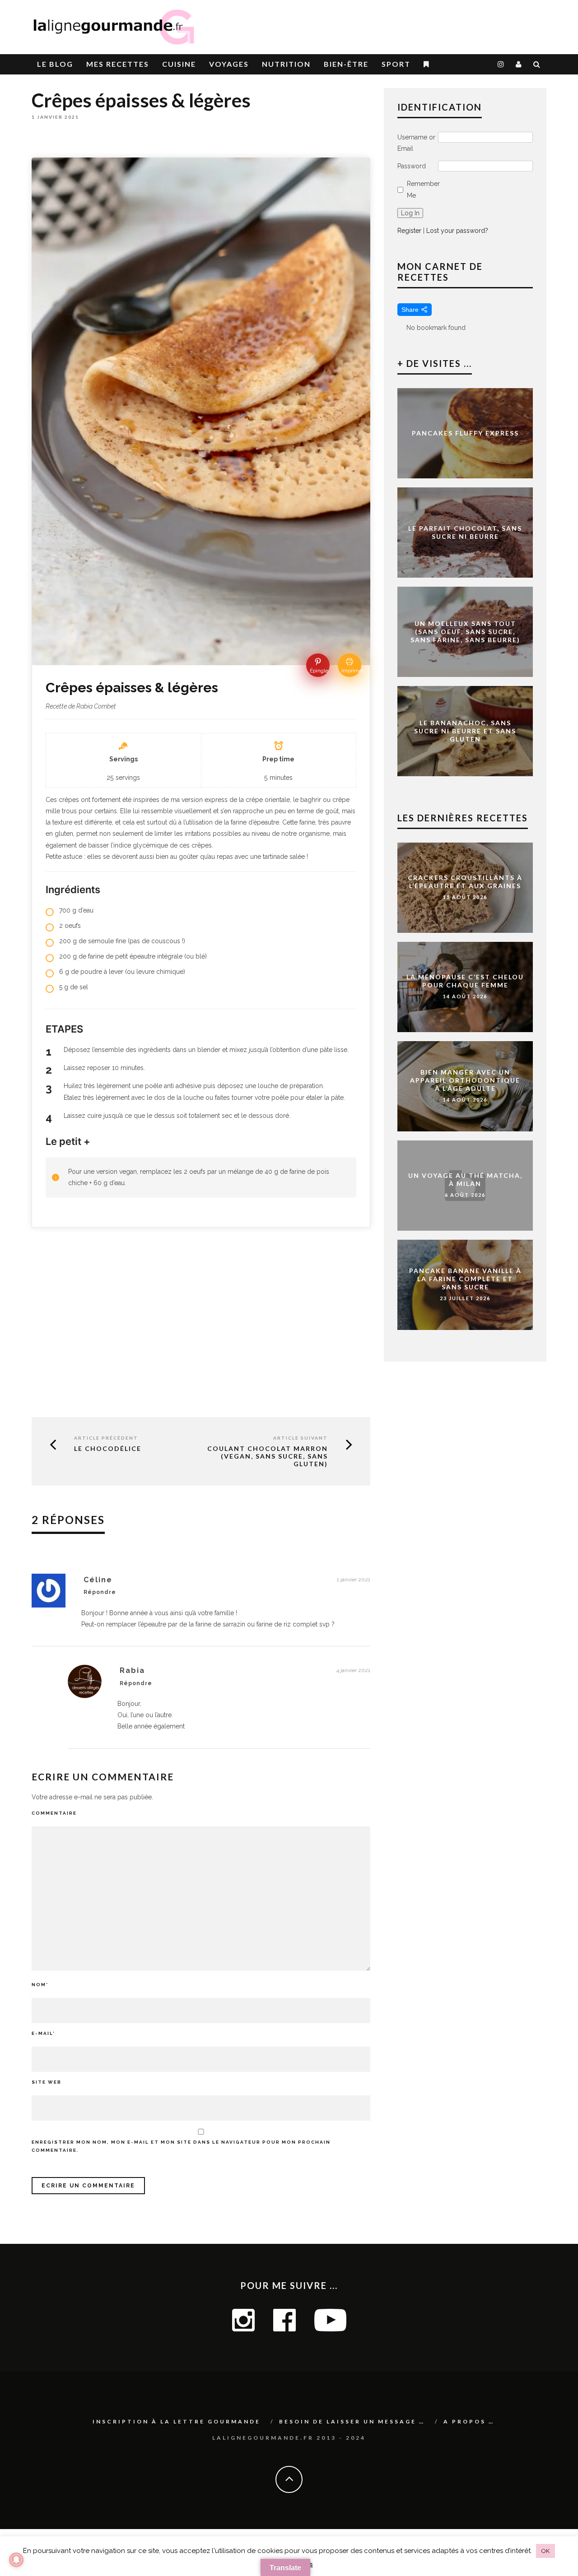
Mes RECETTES (118, 64)
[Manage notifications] (16, 2560)
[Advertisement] (441, 23)
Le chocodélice (108, 1449)
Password (412, 166)
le (55, 64)
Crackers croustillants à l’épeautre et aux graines (465, 882)
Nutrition (286, 64)
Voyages (229, 64)
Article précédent (106, 1438)
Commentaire (54, 1813)
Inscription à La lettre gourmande (177, 2421)
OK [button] (545, 2551)
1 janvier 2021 (354, 1580)
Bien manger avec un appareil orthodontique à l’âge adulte (465, 1080)
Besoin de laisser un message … (352, 2421)
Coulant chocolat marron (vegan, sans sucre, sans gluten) (268, 1456)
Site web (47, 2082)
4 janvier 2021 (353, 1670)
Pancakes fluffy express (465, 433)
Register (409, 231)
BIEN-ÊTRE (346, 64)
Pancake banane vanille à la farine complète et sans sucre (465, 1279)
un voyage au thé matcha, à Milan (465, 1179)
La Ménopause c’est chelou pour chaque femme (465, 981)
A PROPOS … (469, 2421)
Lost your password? (457, 231)
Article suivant (301, 1438)
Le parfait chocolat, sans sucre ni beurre (465, 532)
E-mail (43, 2033)
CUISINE (179, 64)
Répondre (100, 1592)
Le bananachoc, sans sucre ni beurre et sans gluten (465, 731)
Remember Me (423, 189)
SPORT (396, 64)
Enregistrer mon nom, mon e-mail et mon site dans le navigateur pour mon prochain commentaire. (181, 2146)
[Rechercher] (537, 64)
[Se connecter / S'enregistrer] (519, 64)
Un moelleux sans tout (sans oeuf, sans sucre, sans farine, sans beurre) (465, 632)
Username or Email (416, 143)
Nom (40, 1985)
